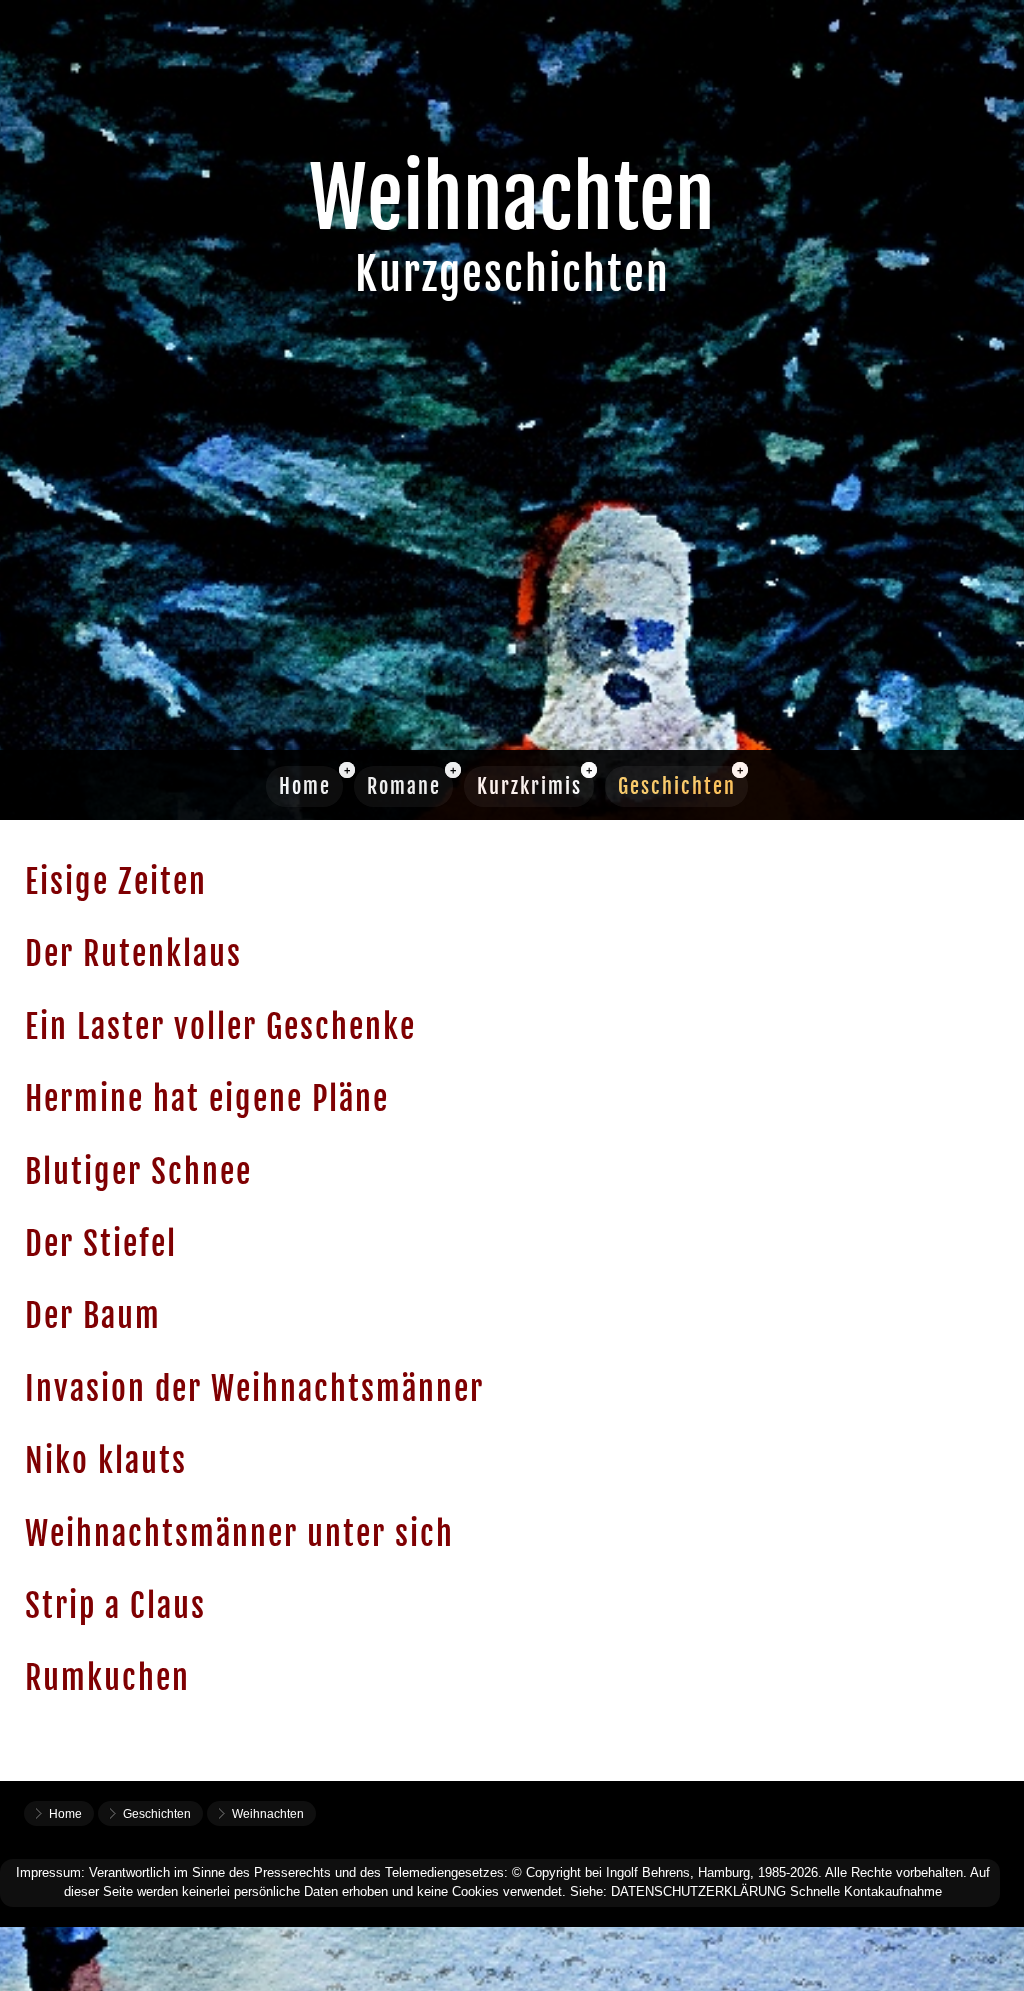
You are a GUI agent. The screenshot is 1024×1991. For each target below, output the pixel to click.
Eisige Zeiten (116, 882)
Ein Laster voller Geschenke (220, 1027)
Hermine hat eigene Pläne (207, 1099)
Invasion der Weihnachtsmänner (254, 1389)
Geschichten (677, 786)
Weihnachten (268, 1814)
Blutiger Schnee (138, 1172)
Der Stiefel (101, 1244)
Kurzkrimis (529, 786)
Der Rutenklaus (133, 954)
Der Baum (93, 1316)
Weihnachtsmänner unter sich (239, 1534)
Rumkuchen (107, 1678)
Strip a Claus (115, 1606)
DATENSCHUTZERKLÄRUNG (698, 1891)
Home (305, 786)
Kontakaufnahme (893, 1891)
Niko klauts (106, 1461)
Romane (404, 786)
